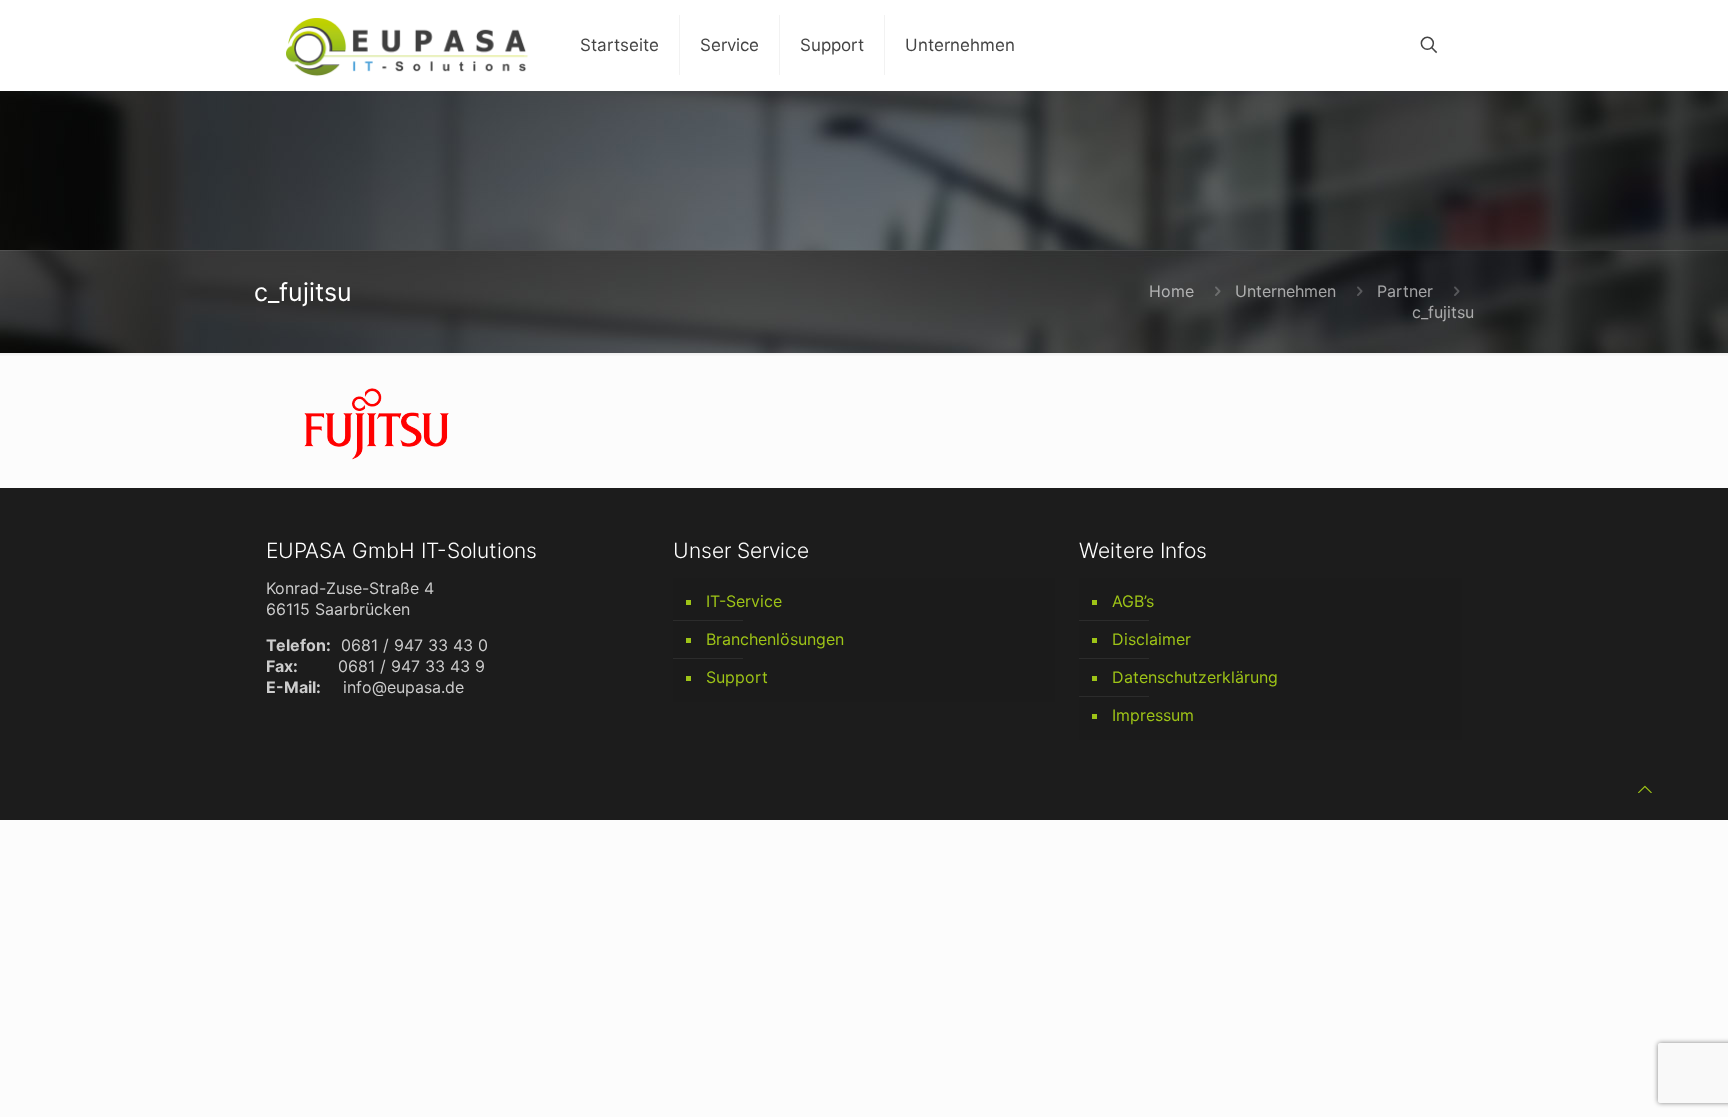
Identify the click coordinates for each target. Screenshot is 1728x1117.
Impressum (1153, 715)
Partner (1405, 291)
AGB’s (1133, 601)
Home (1171, 291)
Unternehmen (1285, 291)
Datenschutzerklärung (1195, 677)
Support (737, 677)
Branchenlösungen (775, 639)
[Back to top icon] (1645, 789)
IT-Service (744, 601)
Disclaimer (1151, 639)
